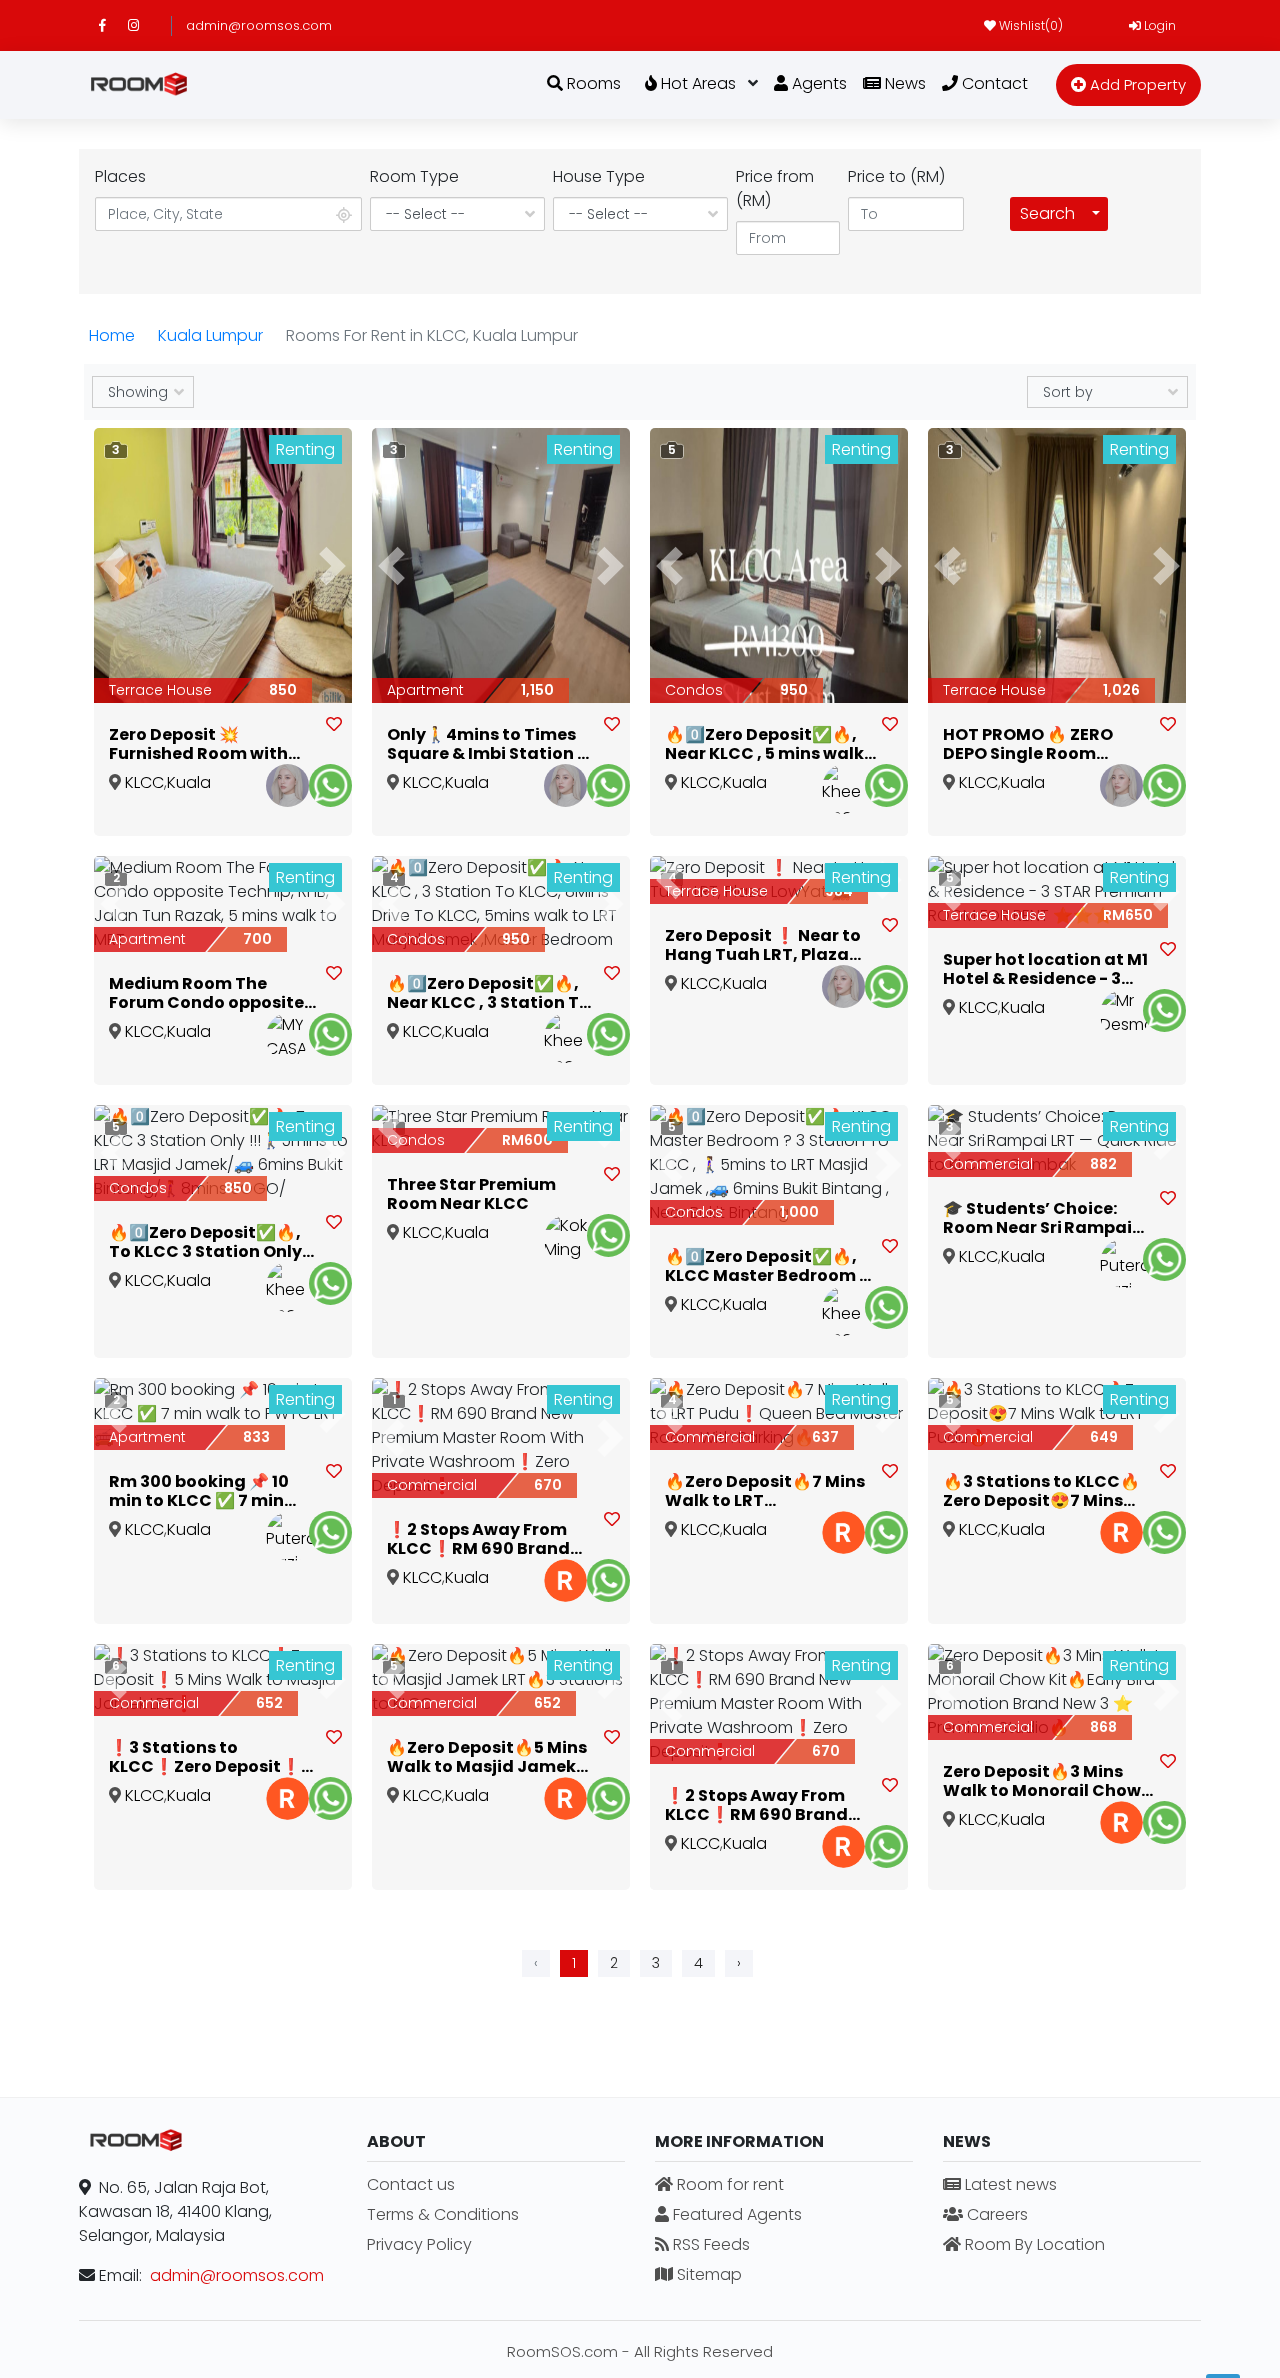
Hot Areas (696, 83)
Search (1047, 213)
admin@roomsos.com (259, 25)
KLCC (144, 782)
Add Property (1136, 84)
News (903, 83)
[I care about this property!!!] (334, 725)
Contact (993, 83)
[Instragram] (142, 25)
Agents (817, 83)
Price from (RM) (775, 188)
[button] (113, 565)
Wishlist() (1029, 25)
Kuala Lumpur (210, 335)
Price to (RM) (896, 176)
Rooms (592, 83)
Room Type (414, 176)
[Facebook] (113, 25)
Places (120, 176)
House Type (599, 176)
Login (1158, 25)
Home (112, 335)
